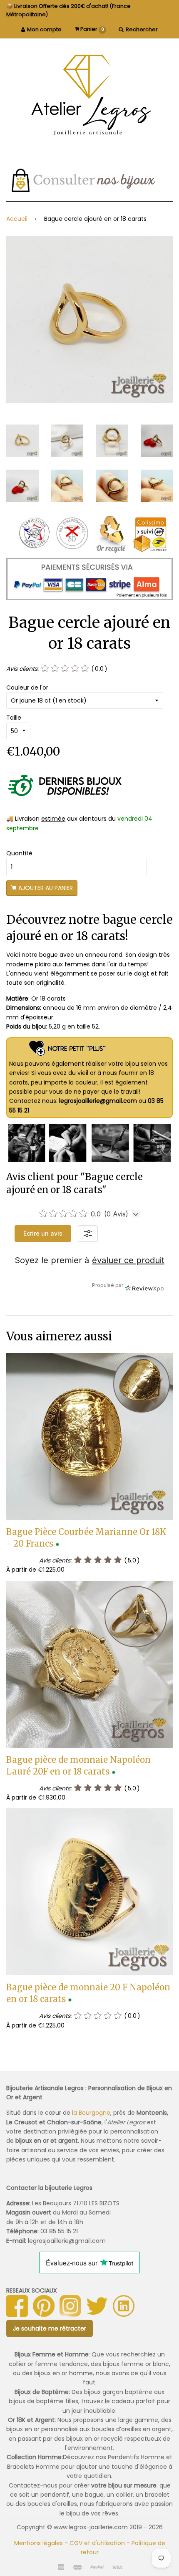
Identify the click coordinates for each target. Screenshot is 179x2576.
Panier (92, 29)
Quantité (19, 853)
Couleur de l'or (27, 688)
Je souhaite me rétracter (50, 2328)
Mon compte (44, 29)
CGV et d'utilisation (97, 2543)
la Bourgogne (91, 2113)
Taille (14, 718)
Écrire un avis (43, 1233)
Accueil (17, 219)
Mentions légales (39, 2543)
